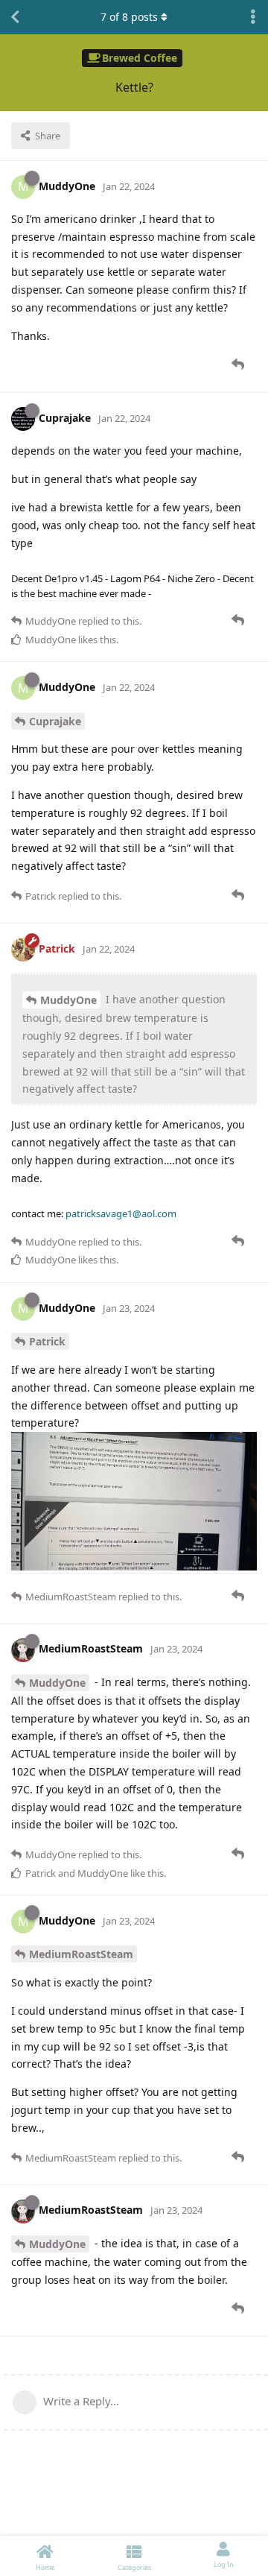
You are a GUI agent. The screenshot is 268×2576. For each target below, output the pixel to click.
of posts (129, 17)
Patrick (47, 1341)
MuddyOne (68, 1000)
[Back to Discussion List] (15, 17)
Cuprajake (55, 721)
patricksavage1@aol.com (121, 1213)
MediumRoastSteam (81, 1954)
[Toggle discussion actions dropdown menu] (253, 17)
